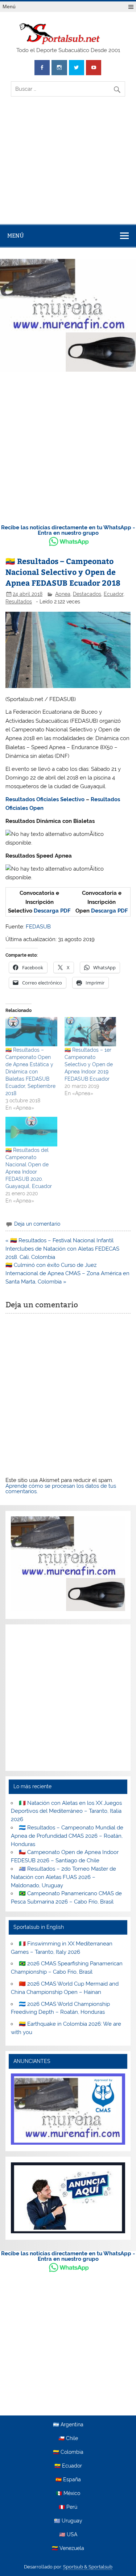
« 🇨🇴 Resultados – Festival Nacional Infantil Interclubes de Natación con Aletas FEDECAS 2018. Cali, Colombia (62, 1249)
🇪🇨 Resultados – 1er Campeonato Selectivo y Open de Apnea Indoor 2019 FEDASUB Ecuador (89, 1064)
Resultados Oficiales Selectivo (45, 799)
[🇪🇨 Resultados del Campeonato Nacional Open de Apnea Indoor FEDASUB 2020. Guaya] (31, 1131)
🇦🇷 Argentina (68, 2425)
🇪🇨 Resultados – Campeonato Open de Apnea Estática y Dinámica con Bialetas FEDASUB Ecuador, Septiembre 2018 (30, 1072)
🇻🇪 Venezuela (68, 2549)
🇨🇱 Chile (68, 2439)
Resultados (19, 602)
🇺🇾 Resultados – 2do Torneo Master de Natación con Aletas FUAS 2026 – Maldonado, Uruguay (63, 1877)
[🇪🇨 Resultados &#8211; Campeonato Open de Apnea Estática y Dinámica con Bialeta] (31, 1032)
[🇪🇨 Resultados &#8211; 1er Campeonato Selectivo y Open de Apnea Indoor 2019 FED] (90, 1032)
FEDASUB (38, 927)
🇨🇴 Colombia (68, 2452)
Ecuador (114, 594)
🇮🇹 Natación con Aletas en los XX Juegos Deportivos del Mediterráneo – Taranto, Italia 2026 (66, 1811)
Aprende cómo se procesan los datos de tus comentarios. (61, 1489)
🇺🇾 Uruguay (68, 2521)
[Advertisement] (68, 166)
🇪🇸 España (68, 2480)
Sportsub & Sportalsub (88, 2567)
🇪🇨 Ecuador (68, 2466)
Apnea (63, 594)
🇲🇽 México (68, 2494)
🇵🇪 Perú (68, 2507)
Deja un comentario (37, 1224)
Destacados (87, 594)
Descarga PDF (52, 911)
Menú (9, 7)
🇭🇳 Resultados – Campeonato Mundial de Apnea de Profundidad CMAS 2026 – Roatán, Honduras (67, 1836)
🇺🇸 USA (68, 2535)
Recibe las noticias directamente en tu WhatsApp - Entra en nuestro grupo (68, 530)
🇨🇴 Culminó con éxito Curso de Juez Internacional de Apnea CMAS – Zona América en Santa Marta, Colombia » (67, 1273)
